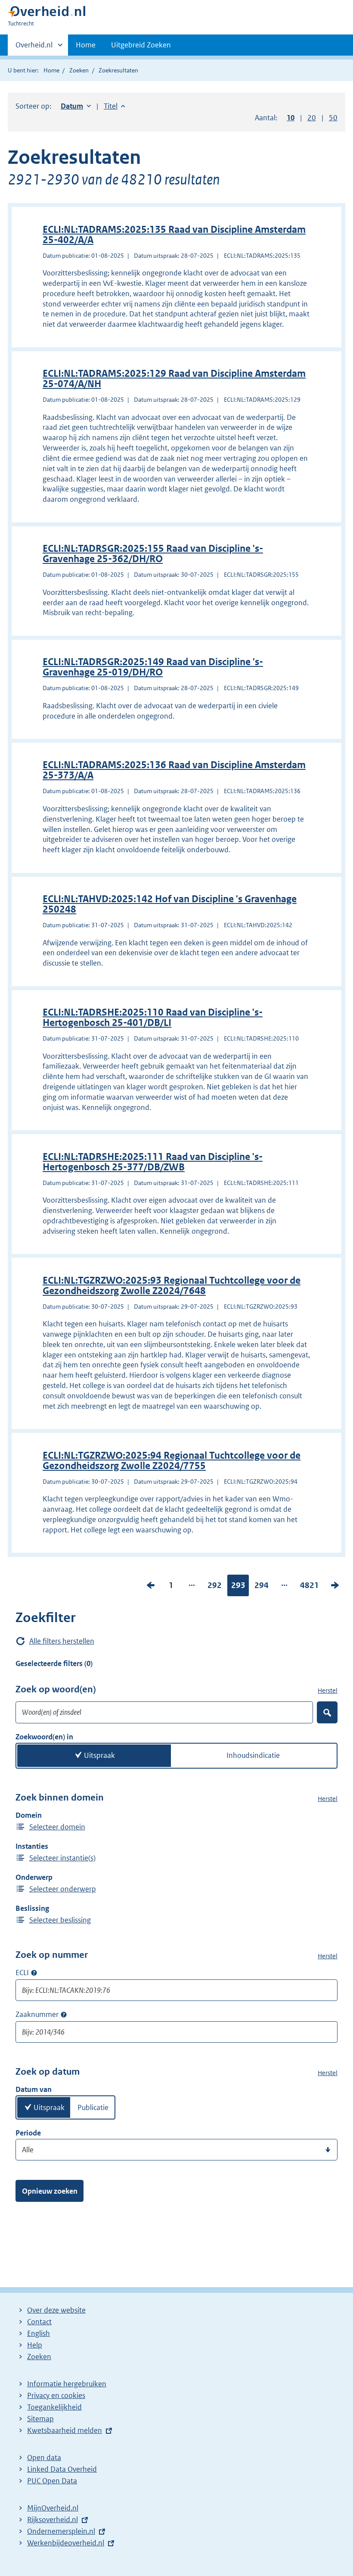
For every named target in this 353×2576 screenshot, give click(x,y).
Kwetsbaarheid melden (65, 2430)
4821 (310, 1587)
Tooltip (34, 1973)
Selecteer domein (57, 1827)
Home (86, 45)
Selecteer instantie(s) (62, 1858)
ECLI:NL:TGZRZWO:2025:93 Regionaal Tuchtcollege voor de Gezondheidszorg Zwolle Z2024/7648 (172, 1286)
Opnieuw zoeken (50, 2191)
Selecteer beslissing (60, 1920)
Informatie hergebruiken (67, 2384)
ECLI (22, 1973)
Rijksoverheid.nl (53, 2520)
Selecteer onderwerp (63, 1889)
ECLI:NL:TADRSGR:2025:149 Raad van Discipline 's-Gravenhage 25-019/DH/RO (153, 667)
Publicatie (93, 2107)
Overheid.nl (34, 48)
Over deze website (56, 2310)
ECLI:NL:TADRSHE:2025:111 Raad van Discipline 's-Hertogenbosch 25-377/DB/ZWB (153, 1162)
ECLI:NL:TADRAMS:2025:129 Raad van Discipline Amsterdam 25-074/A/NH (174, 379)
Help (35, 2345)
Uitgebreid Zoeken (141, 45)
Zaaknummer (37, 2014)
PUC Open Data (52, 2481)
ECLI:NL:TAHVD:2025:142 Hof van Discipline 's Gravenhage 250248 (170, 904)
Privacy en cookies (56, 2395)
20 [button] (312, 118)
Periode (28, 2133)
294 (262, 1587)
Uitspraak (99, 1755)
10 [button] (291, 118)
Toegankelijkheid (54, 2407)
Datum (76, 106)
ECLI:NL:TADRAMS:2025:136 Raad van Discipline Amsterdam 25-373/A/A (174, 770)
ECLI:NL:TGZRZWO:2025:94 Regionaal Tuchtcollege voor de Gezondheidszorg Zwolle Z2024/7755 (172, 1461)
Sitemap (40, 2419)
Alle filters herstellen (62, 1641)
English (39, 2333)
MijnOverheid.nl (53, 2508)
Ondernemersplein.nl (61, 2531)
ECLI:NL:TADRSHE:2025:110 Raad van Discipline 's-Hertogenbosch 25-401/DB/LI (153, 1018)
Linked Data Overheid (62, 2469)
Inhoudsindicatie (253, 1755)
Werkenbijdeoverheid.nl (66, 2543)
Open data (44, 2457)
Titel (115, 106)
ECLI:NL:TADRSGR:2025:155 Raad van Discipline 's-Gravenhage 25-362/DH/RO (153, 554)
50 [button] (333, 118)
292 (215, 1587)
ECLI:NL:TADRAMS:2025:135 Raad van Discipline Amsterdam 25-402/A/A (174, 235)
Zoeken (79, 70)
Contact (39, 2322)
